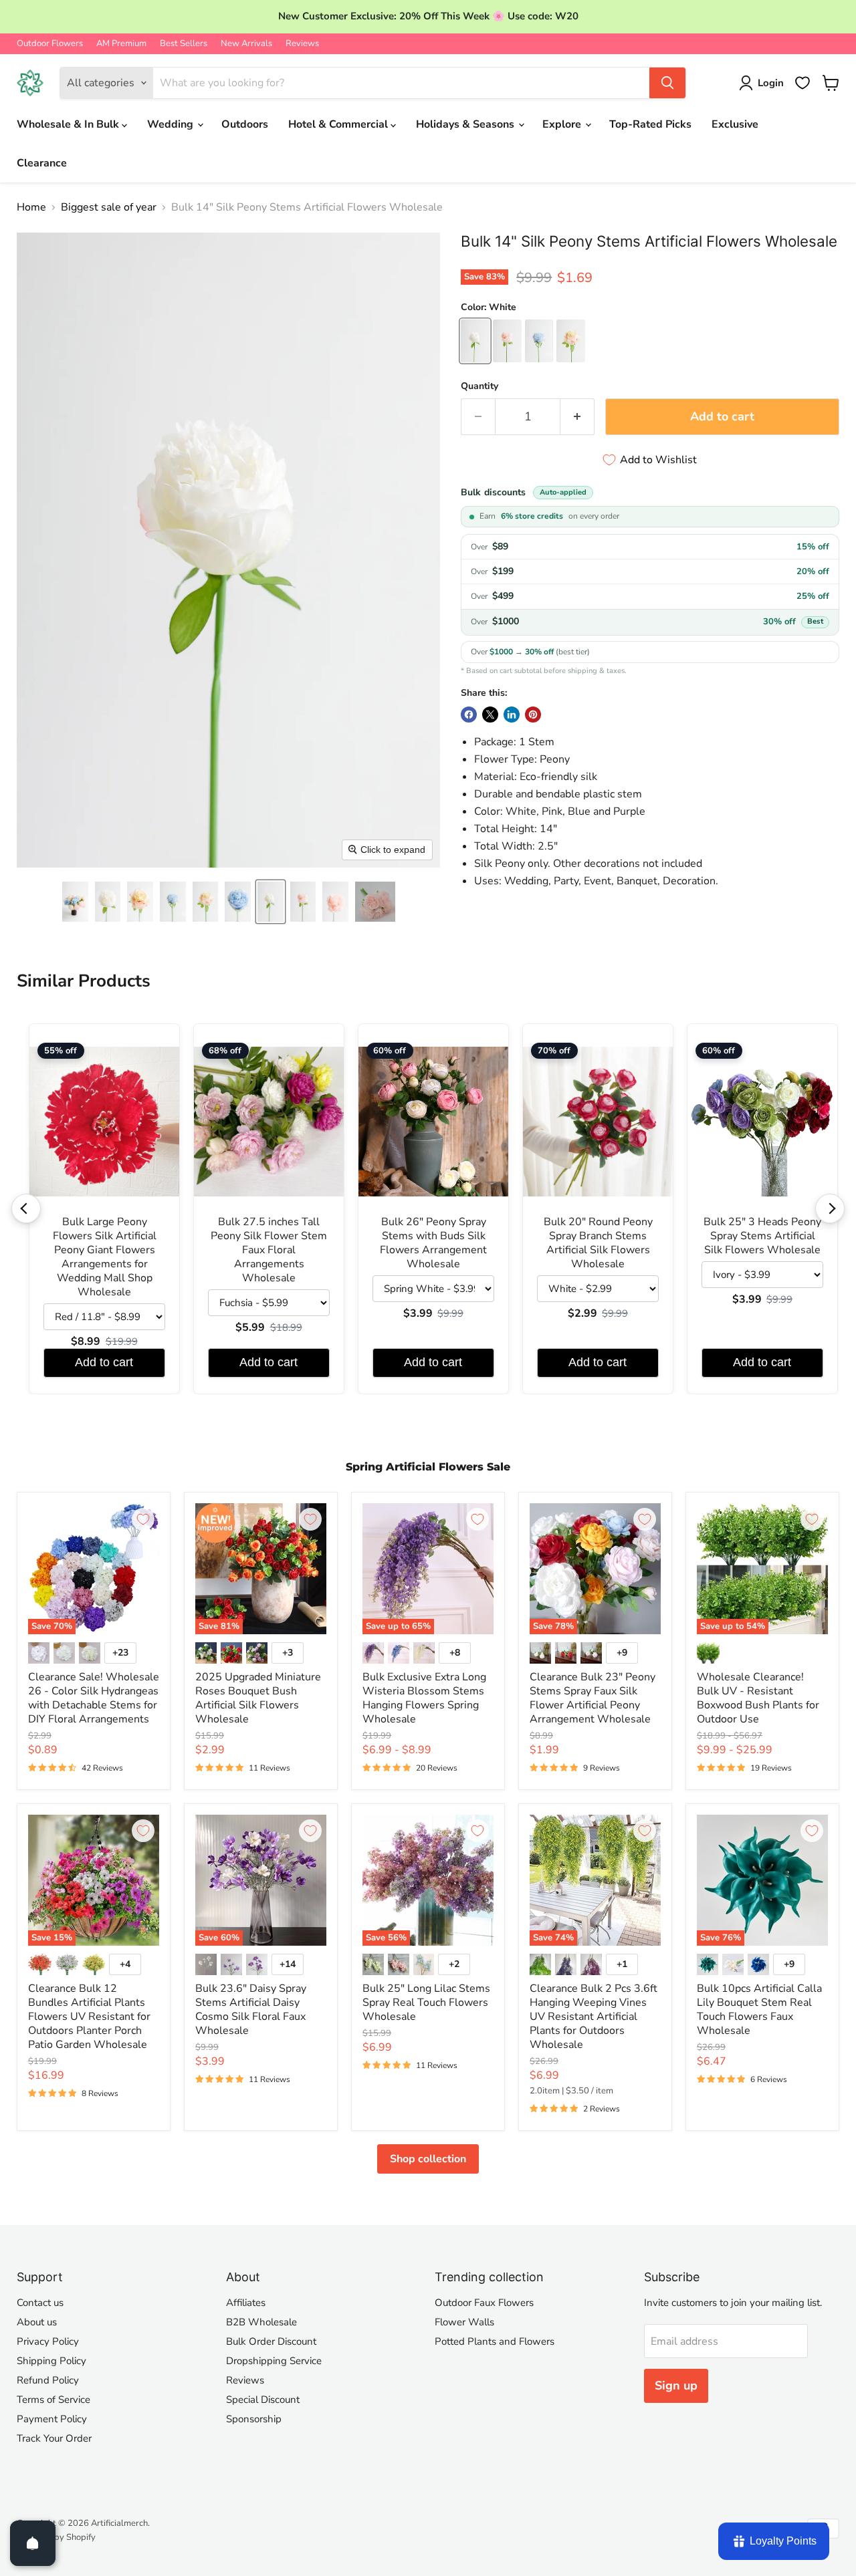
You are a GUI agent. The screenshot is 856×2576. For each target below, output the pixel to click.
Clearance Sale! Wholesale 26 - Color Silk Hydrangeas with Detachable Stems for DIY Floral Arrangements (94, 1698)
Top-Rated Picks (650, 124)
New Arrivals (246, 44)
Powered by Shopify (56, 2537)
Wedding (172, 124)
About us (37, 2322)
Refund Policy (48, 2380)
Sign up (676, 2386)
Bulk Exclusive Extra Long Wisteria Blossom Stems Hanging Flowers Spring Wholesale (424, 1698)
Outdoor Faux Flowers (484, 2303)
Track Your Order (54, 2438)
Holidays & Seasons (466, 124)
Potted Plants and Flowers (495, 2341)
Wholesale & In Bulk (69, 124)
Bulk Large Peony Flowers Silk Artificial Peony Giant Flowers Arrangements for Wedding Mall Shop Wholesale (105, 1257)
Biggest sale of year (109, 207)
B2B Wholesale (261, 2322)
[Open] (33, 2543)
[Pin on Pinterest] (533, 715)
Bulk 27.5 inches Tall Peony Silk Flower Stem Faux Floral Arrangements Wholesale (269, 1250)
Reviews (302, 44)
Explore (563, 124)
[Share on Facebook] (469, 715)
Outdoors (245, 124)
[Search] (667, 83)
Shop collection (428, 2159)
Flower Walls (464, 2322)
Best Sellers (184, 44)
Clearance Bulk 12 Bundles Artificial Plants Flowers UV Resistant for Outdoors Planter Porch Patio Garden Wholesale (89, 2017)
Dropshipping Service (274, 2361)
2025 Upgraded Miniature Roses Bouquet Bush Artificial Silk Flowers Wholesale (258, 1698)
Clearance (42, 163)
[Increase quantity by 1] (577, 417)
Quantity (479, 386)
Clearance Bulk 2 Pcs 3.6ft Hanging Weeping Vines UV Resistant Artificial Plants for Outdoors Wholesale (594, 2017)
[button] (75, 902)
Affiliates (246, 2303)
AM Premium (121, 44)
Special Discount (263, 2400)
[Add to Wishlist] (143, 1519)
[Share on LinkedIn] (512, 715)
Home (31, 207)
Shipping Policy (51, 2361)
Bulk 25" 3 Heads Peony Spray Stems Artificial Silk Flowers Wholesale (762, 1236)
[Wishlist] (802, 83)
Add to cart (104, 1362)
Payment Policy (52, 2419)
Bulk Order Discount (271, 2341)
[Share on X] (490, 715)
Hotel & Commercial (339, 124)
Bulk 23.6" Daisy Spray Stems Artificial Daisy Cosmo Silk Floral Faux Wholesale (251, 2010)
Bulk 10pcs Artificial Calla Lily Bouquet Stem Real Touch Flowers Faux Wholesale (759, 2010)
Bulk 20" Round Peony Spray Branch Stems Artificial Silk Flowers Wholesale (598, 1243)
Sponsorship (254, 2419)
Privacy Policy (48, 2341)
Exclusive (735, 124)
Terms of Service (53, 2400)
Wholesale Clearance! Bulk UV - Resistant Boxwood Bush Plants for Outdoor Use (758, 1698)
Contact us (40, 2303)
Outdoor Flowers (50, 44)
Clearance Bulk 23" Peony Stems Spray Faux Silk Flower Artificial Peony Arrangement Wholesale (593, 1698)
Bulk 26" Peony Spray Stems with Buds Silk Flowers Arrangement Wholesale (433, 1243)
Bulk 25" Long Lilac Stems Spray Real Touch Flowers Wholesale (426, 2003)
